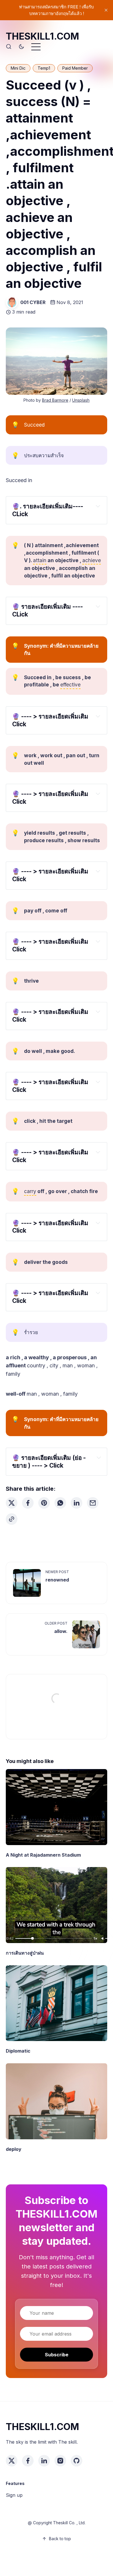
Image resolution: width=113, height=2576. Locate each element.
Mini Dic (18, 68)
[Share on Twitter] (12, 1503)
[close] (106, 10)
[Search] (9, 47)
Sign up (14, 2495)
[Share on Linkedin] (76, 1503)
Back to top (60, 2539)
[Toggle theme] (21, 47)
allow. (61, 1631)
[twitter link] (12, 2461)
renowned (57, 1580)
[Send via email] (93, 1503)
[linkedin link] (44, 2461)
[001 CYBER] (12, 302)
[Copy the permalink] (12, 1519)
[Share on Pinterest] (44, 1503)
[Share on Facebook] (28, 1503)
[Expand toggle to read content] (98, 506)
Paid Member (75, 68)
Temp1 (44, 68)
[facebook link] (28, 2461)
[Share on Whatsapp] (60, 1503)
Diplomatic (18, 2051)
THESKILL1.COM (42, 36)
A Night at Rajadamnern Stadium (43, 1855)
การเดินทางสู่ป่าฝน (25, 1953)
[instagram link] (60, 2461)
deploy (14, 2149)
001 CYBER (33, 302)
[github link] (76, 2461)
